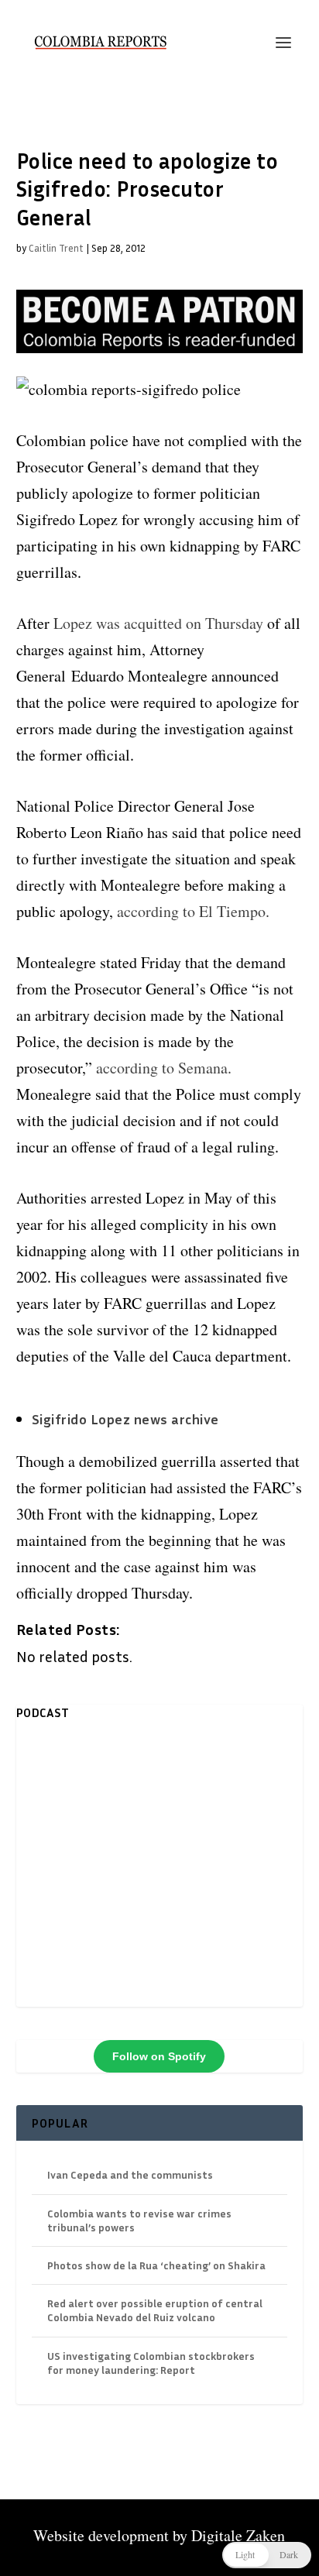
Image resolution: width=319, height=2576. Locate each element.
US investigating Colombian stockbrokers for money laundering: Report (151, 2363)
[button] (267, 2555)
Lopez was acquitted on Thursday (158, 623)
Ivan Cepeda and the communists (130, 2174)
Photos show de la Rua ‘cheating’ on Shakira (156, 2265)
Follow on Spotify (159, 2056)
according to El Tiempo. (193, 911)
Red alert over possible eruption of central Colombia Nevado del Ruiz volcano (155, 2310)
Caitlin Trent (56, 248)
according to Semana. (164, 1068)
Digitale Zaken (238, 2535)
